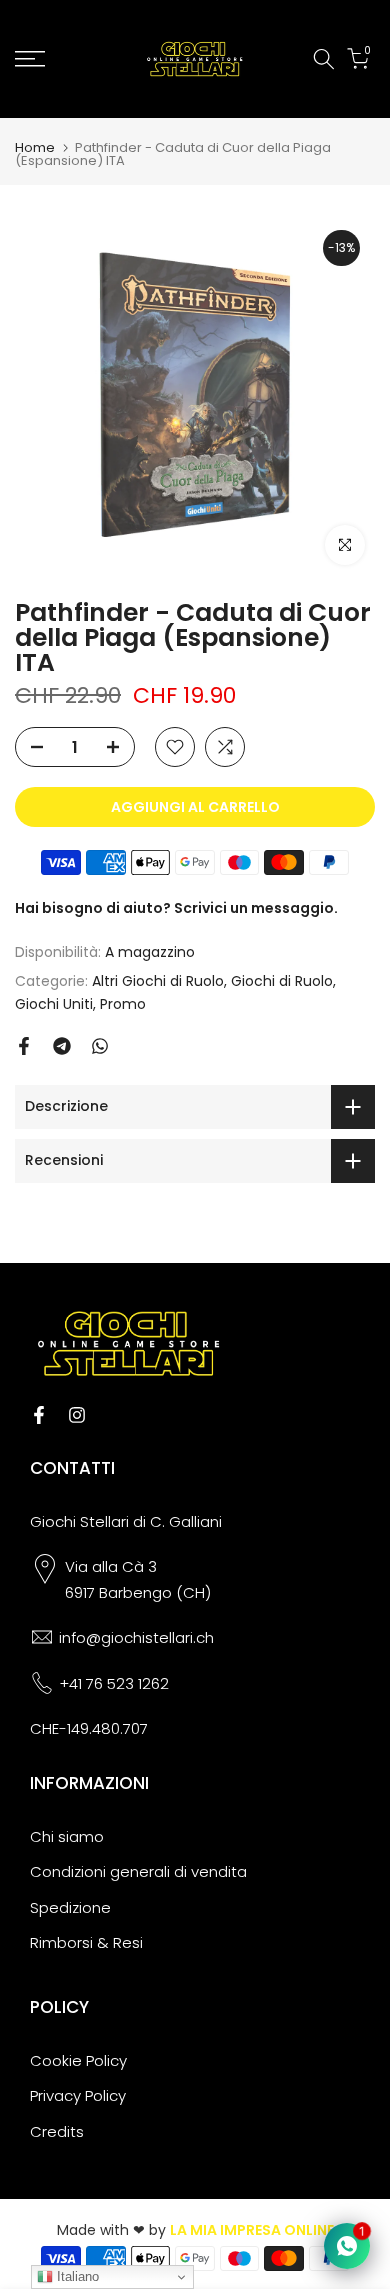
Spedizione (70, 1907)
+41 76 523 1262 (114, 1683)
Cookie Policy (78, 2060)
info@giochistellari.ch (136, 1637)
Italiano (76, 2276)
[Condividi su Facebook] (24, 1046)
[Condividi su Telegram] (62, 1046)
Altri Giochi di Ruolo (158, 981)
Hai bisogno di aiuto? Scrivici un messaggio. (176, 908)
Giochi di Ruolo (282, 981)
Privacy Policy (78, 2095)
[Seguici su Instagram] (77, 1415)
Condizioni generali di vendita (138, 1871)
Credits (57, 2131)
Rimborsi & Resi (86, 1942)
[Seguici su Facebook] (39, 1415)
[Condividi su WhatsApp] (100, 1046)
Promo (123, 1004)
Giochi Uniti (54, 1004)
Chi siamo (67, 1836)
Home (35, 147)
